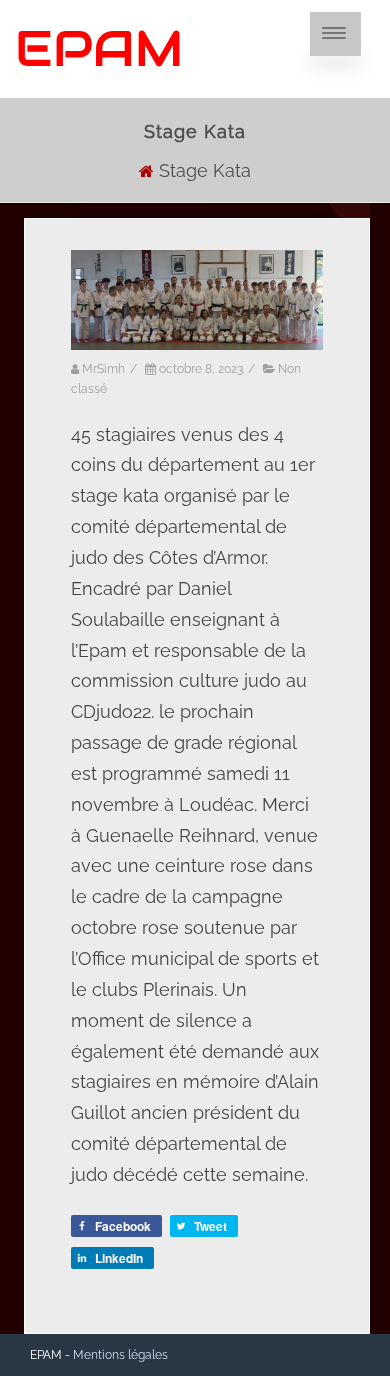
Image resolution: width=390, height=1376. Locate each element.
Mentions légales (120, 1355)
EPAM (99, 48)
